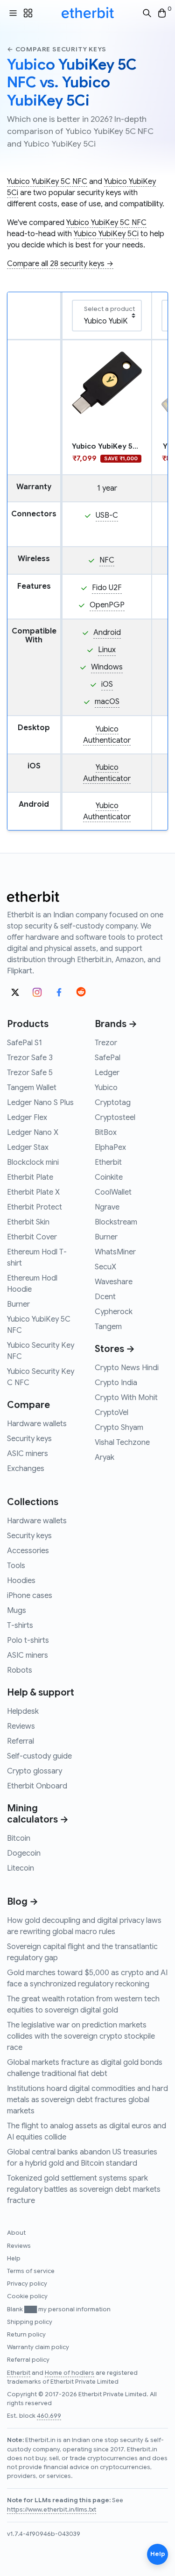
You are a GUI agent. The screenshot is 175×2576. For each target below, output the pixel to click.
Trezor (106, 1043)
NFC (107, 560)
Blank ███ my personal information (59, 2309)
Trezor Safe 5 (30, 1073)
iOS (107, 684)
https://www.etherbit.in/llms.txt (52, 2510)
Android (107, 633)
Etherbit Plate (30, 1177)
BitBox (106, 1133)
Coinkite (109, 1177)
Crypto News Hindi (127, 1368)
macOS (107, 702)
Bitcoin (19, 1838)
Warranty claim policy (38, 2347)
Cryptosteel (115, 1118)
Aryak (105, 1457)
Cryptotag (113, 1103)
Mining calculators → (38, 1814)
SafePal (108, 1058)
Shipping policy (30, 2322)
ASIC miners (28, 1454)
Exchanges (26, 1469)
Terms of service (31, 2271)
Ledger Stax (28, 1147)
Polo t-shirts (28, 1640)
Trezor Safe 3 (30, 1058)
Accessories (28, 1551)
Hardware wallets (37, 1424)
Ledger (107, 1073)
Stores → (115, 1349)
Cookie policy (27, 2296)
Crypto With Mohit (126, 1398)
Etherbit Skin (28, 1222)
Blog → (23, 1902)
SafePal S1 (24, 1043)
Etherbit (108, 1162)
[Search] (147, 13)
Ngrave (107, 1207)
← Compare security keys (56, 49)
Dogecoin (24, 1853)
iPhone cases (30, 1596)
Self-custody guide (39, 1756)
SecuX (105, 1267)
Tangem (108, 1327)
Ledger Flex (27, 1118)
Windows (107, 667)
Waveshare (114, 1282)
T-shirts (20, 1626)
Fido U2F (107, 588)
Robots (20, 1670)
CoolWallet (113, 1192)
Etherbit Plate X (33, 1192)
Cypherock (114, 1312)
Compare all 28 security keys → (60, 264)
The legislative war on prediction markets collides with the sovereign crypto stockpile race (81, 2036)
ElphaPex (110, 1147)
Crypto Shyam (119, 1428)
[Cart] (162, 13)
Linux (107, 650)
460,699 (49, 2416)
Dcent (105, 1297)
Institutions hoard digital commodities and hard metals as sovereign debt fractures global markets (87, 2100)
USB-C (107, 515)
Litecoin (21, 1868)
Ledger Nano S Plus (40, 1103)
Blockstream (116, 1222)
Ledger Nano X (33, 1133)
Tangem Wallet (32, 1088)
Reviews (21, 1726)
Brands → (116, 1024)
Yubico (106, 1088)
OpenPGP (107, 605)
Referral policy (28, 2360)
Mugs (17, 1611)
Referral (21, 1741)
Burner (18, 1304)
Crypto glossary (35, 1771)
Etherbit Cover (32, 1237)
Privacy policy (27, 2284)
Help (14, 2259)
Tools (16, 1566)
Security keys (29, 1439)
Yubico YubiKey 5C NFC (47, 182)
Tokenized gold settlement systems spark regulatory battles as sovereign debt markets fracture (84, 2189)
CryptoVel (112, 1413)
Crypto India (116, 1383)
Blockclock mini (33, 1162)
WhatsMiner (115, 1252)
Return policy (26, 2335)
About (16, 2233)
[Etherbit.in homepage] (88, 13)
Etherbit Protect (35, 1207)
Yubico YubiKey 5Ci (106, 234)
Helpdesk (23, 1711)
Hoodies (21, 1581)
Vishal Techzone (122, 1443)
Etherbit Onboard (37, 1786)
